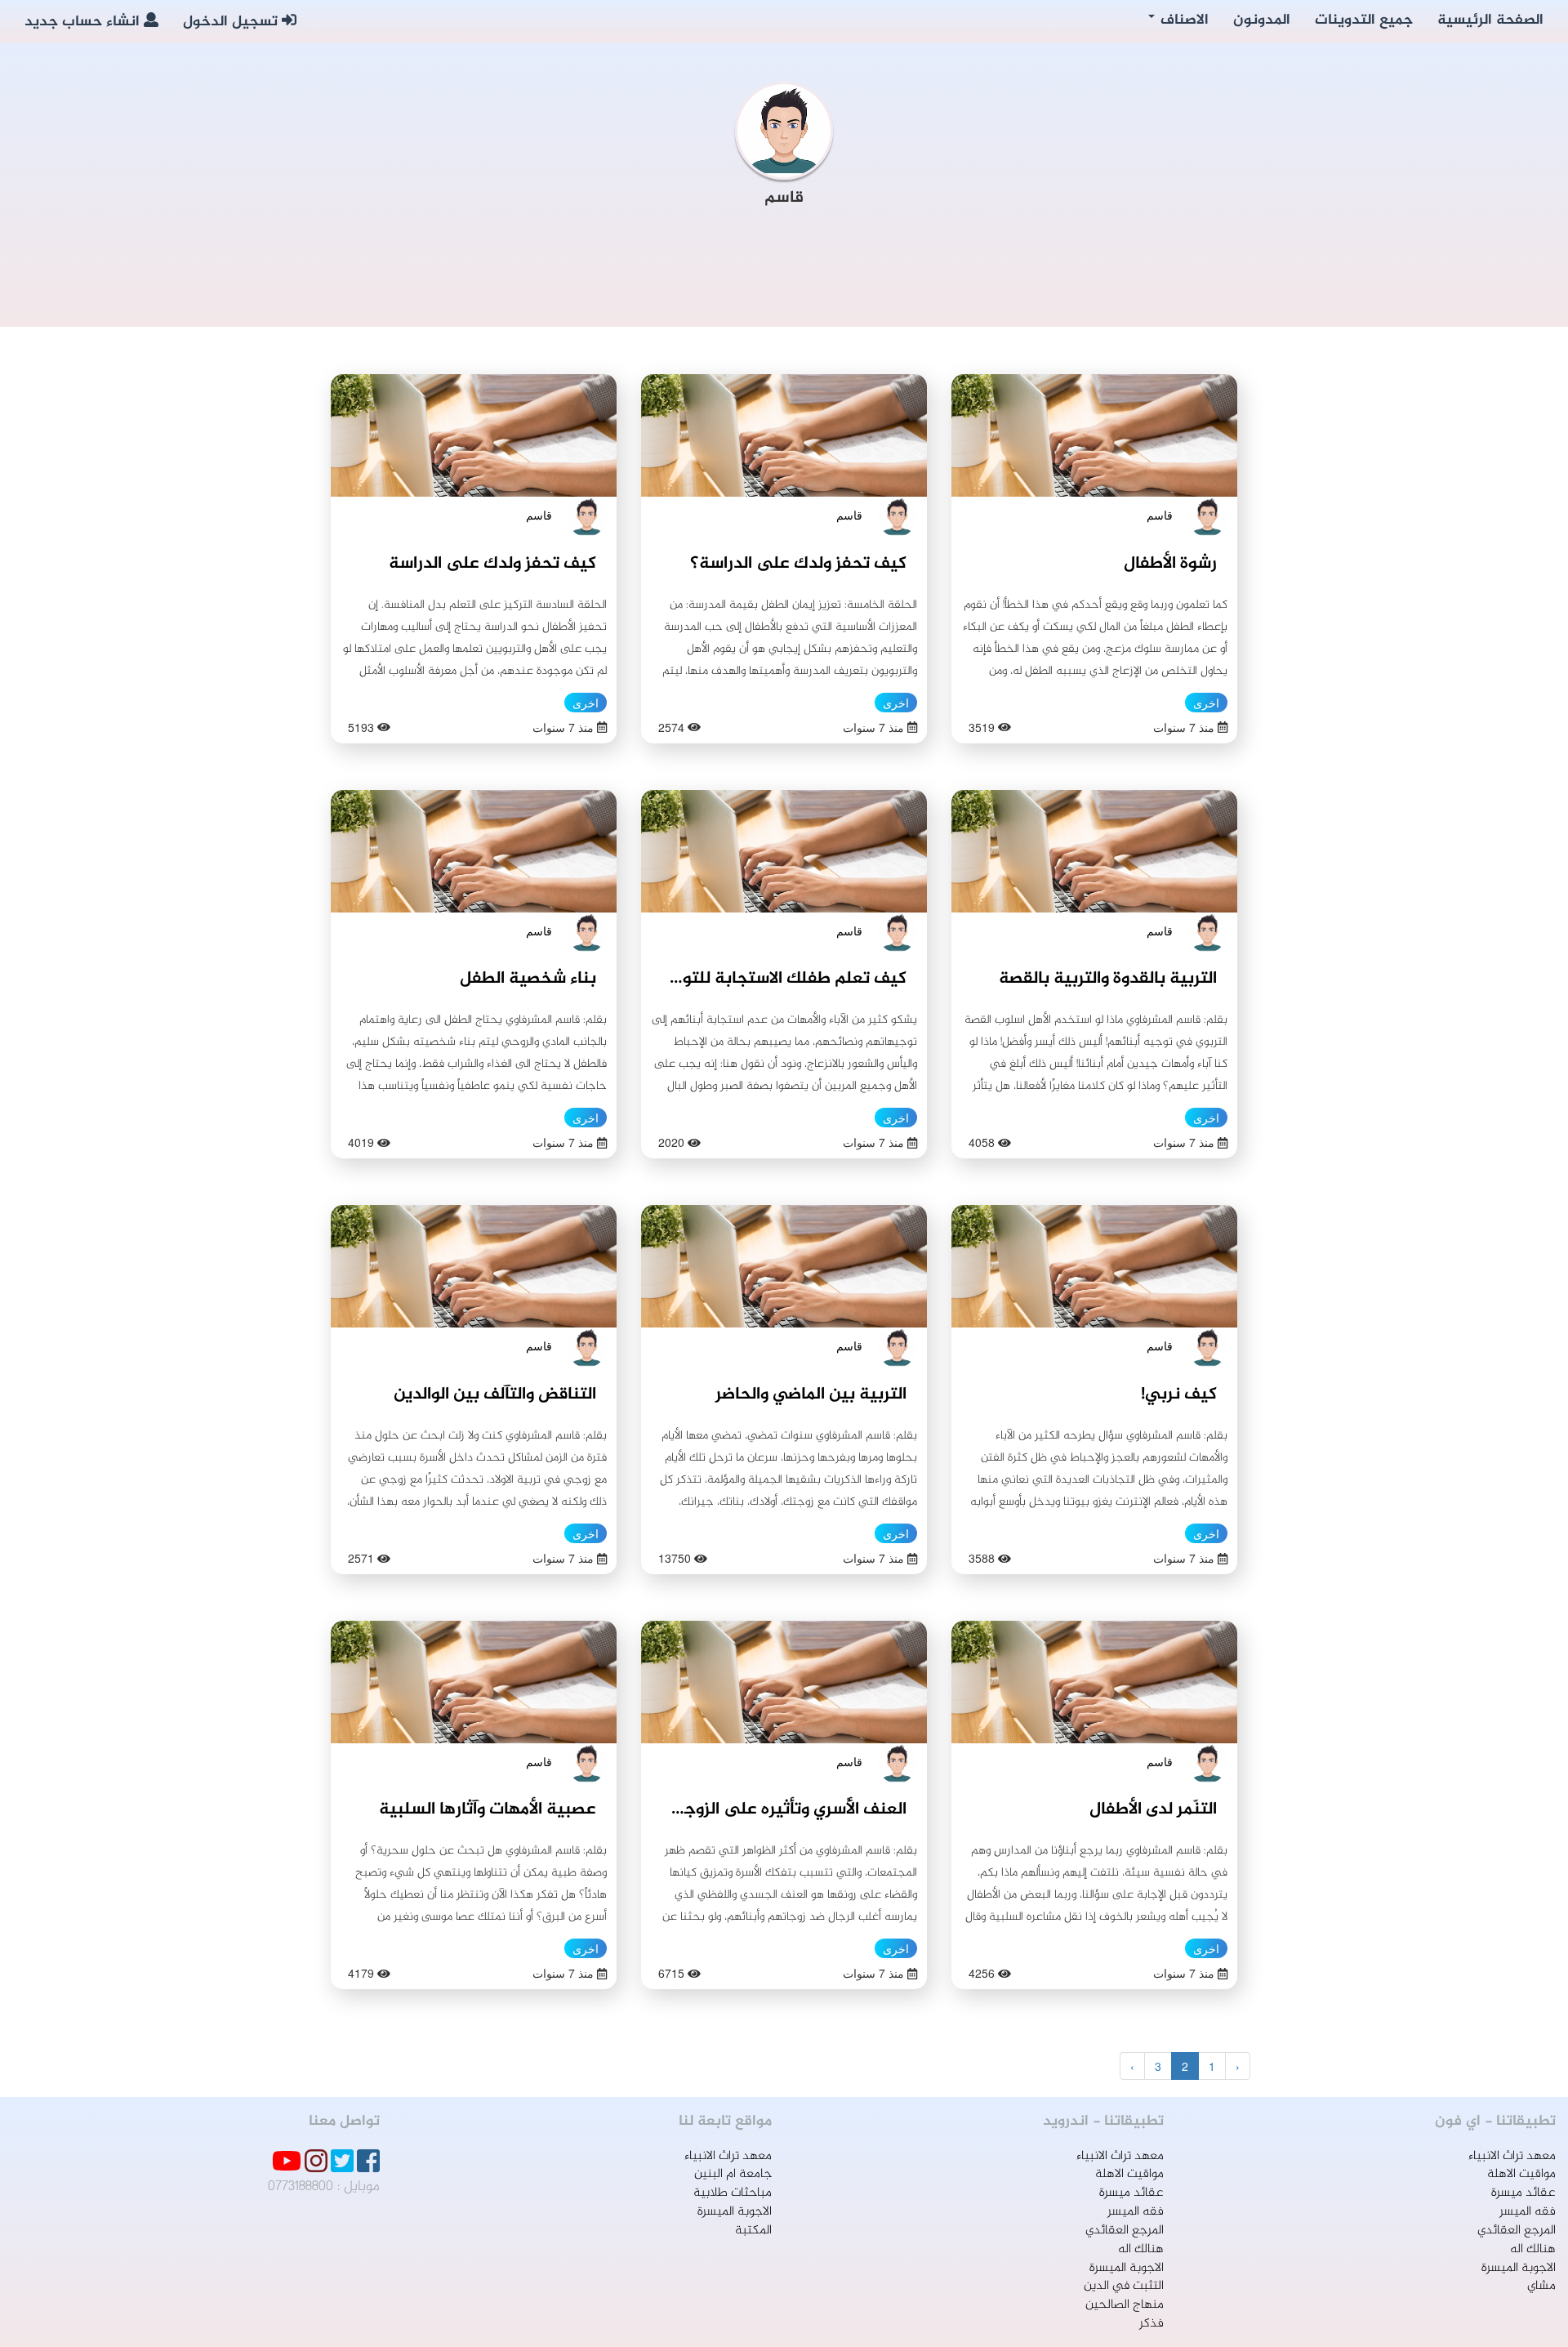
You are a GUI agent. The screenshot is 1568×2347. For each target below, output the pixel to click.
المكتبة (753, 2231)
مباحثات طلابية (733, 2193)
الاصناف (1183, 20)
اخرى (1206, 703)
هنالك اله (1533, 2249)
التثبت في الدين (1124, 2286)
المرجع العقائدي (1517, 2231)
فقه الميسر (1528, 2212)
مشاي (1541, 2286)
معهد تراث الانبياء (1512, 2156)
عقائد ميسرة (1523, 2193)
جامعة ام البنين (733, 2174)
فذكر (1151, 2324)
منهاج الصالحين (1125, 2305)
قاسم (1160, 515)
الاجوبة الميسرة (1519, 2268)
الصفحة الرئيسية (1490, 20)
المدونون (1262, 20)
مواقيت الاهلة (1521, 2174)
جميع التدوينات (1364, 20)
